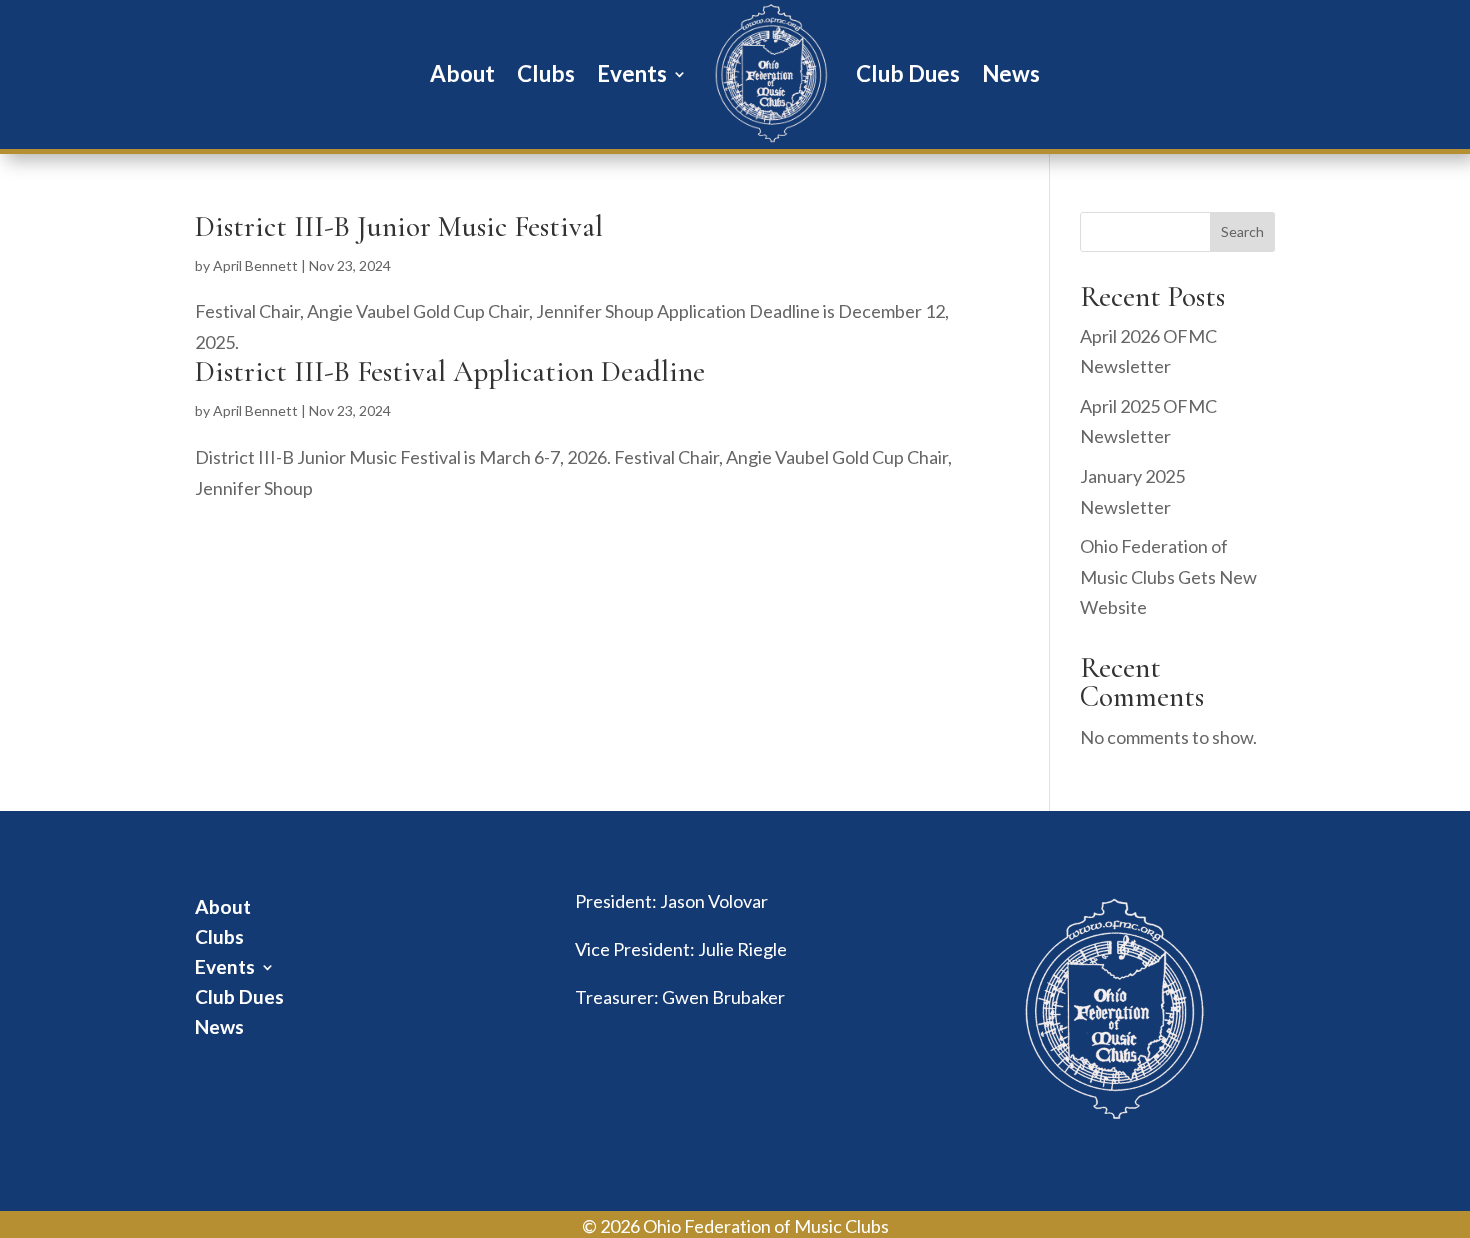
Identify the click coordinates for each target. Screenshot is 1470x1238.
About (462, 73)
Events (632, 73)
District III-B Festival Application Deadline (450, 371)
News (1011, 73)
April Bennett (255, 265)
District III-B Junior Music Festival (399, 226)
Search (1242, 231)
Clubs (546, 73)
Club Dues (908, 73)
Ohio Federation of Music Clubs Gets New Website (1168, 576)
